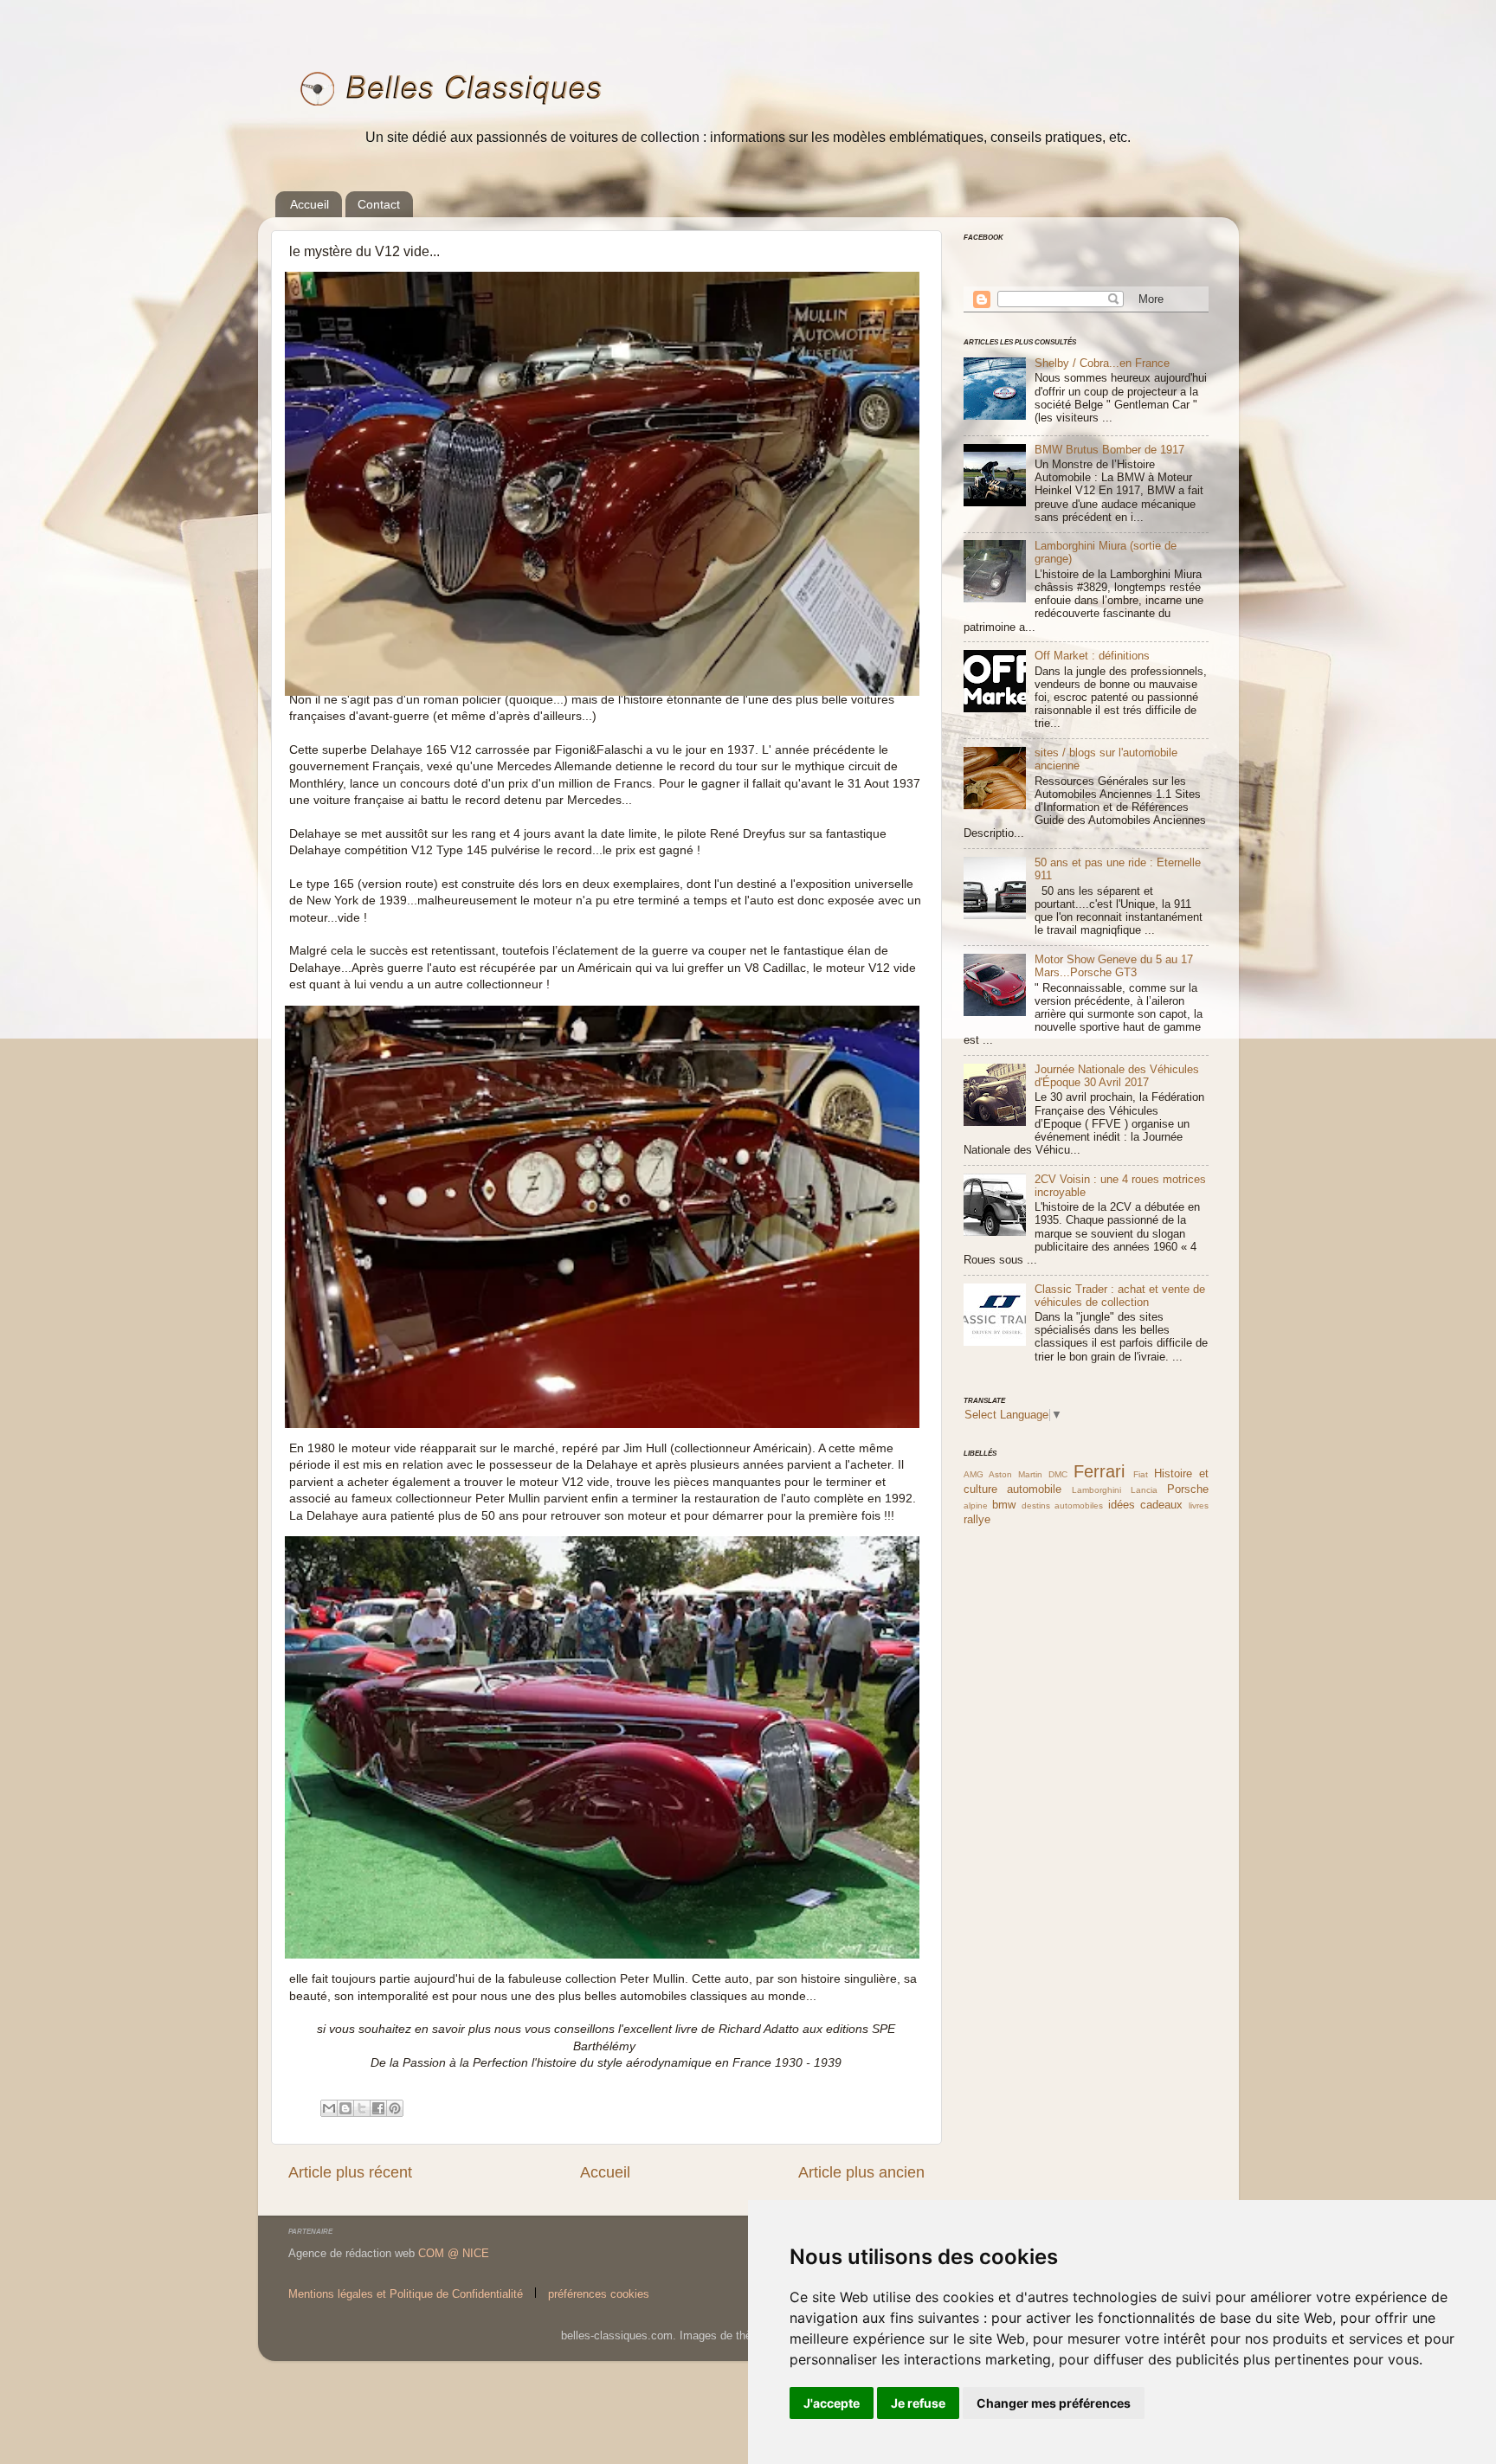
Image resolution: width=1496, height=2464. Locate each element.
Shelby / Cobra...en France (1102, 363)
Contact (379, 204)
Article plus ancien (861, 2172)
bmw (1004, 1505)
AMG (974, 1474)
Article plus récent (350, 2172)
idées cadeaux (1145, 1505)
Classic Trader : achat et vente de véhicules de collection (1120, 1296)
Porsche (1188, 1489)
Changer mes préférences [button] (1054, 2403)
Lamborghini (1096, 1490)
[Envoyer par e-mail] (329, 2108)
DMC (1058, 1474)
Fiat (1141, 1474)
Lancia (1144, 1490)
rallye (977, 1520)
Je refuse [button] (918, 2403)
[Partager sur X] (362, 2108)
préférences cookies (599, 2294)
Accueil (310, 204)
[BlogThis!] (345, 2108)
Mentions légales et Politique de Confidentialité (406, 2294)
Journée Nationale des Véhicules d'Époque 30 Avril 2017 (1117, 1076)
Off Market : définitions (1092, 656)
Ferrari (1099, 1471)
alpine (976, 1505)
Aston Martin (1016, 1474)
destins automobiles (1062, 1505)
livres (1199, 1505)
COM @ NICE (454, 2254)
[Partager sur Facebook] (378, 2108)
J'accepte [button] (832, 2403)
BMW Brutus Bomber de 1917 (1109, 450)
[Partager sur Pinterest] (395, 2108)
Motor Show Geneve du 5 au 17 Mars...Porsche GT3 (1114, 966)
